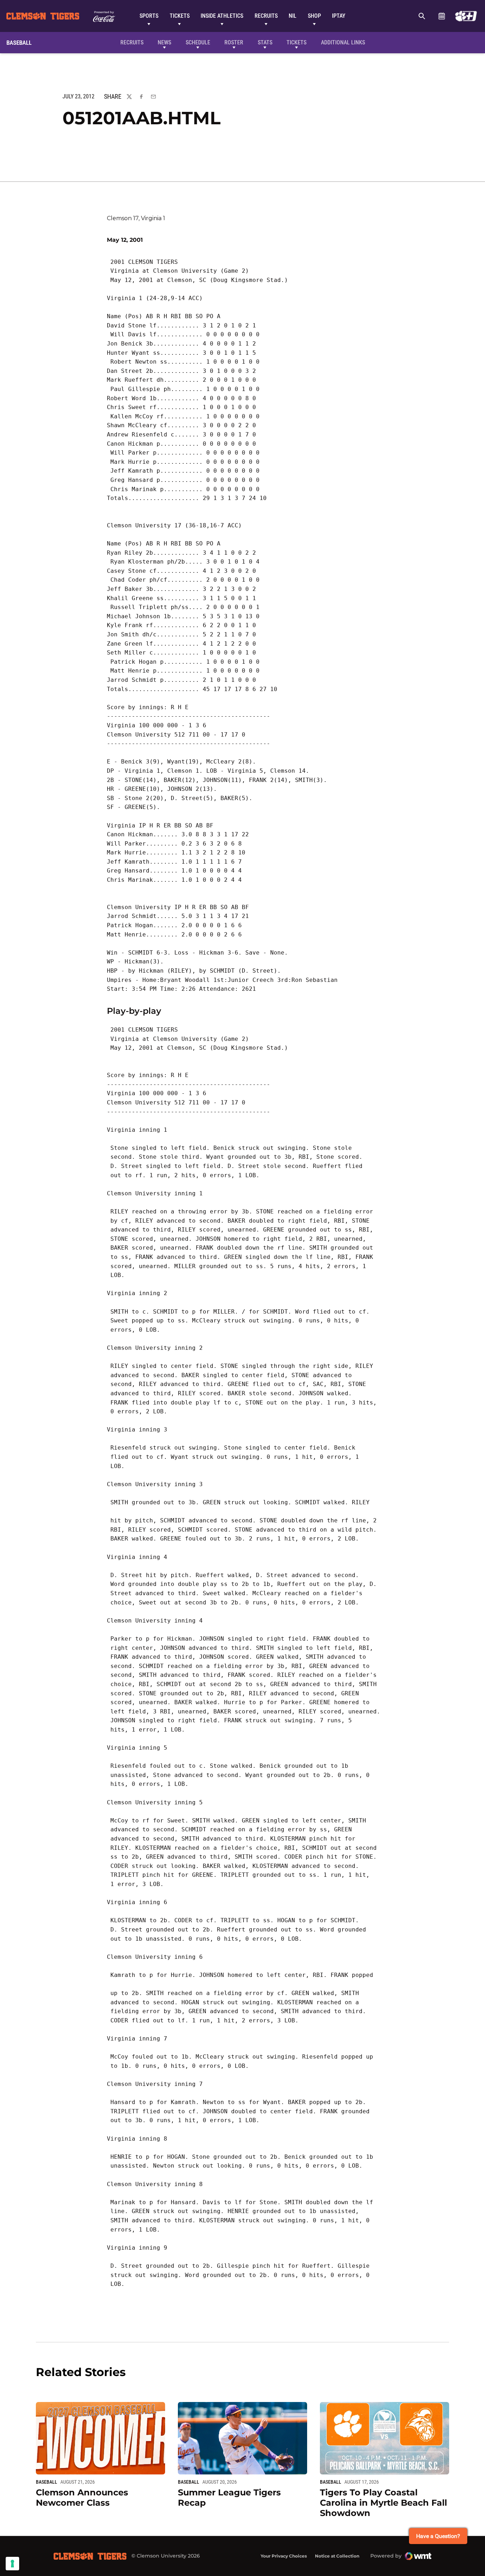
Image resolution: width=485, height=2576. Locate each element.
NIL (293, 16)
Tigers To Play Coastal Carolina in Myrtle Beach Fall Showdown (383, 2503)
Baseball (47, 2482)
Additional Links (343, 42)
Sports (149, 16)
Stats (265, 42)
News (164, 42)
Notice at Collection (337, 2556)
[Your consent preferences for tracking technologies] (12, 2564)
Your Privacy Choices (284, 2556)
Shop (314, 16)
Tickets (180, 16)
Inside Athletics (222, 16)
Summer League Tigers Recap (229, 2498)
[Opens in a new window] (466, 16)
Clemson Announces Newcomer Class (82, 2498)
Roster (234, 42)
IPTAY (339, 16)
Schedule (442, 16)
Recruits (266, 16)
